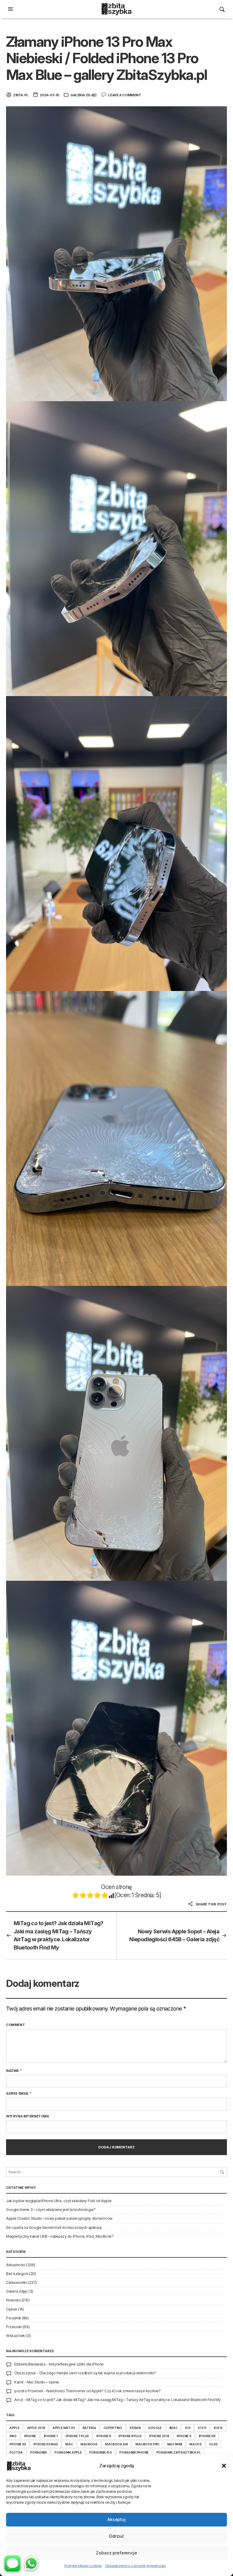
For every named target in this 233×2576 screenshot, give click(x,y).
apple (14, 2428)
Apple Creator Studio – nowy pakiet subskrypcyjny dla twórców (59, 2218)
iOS (188, 2428)
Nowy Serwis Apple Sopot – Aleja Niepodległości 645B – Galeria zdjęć (174, 1935)
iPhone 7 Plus (77, 2436)
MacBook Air (116, 2444)
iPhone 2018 (159, 2436)
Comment (15, 2025)
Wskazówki (16, 2336)
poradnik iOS (101, 2452)
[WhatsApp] (31, 2564)
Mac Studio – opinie (43, 2382)
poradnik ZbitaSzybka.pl (179, 2452)
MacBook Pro (147, 2444)
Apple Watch (64, 2428)
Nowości (13, 2300)
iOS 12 (218, 2428)
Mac (69, 2444)
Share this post (211, 1904)
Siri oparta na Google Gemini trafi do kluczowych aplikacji (54, 2228)
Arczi (19, 2400)
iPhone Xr (207, 2436)
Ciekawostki (16, 2282)
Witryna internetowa (28, 2116)
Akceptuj (116, 2519)
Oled (213, 2444)
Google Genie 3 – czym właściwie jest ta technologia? (51, 2210)
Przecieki (14, 2327)
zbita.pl (21, 95)
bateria (89, 2428)
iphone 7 (51, 2436)
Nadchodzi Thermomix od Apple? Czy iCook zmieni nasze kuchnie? (104, 2391)
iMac (174, 2428)
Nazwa (14, 2071)
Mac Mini (175, 2444)
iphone (30, 2436)
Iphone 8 (103, 2436)
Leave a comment (125, 95)
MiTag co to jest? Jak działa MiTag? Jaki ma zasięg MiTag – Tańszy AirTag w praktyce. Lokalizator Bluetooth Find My (59, 1935)
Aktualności (16, 2265)
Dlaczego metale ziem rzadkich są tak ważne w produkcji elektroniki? (98, 2373)
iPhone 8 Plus (130, 2436)
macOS (195, 2444)
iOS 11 (202, 2428)
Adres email (19, 2093)
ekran (135, 2428)
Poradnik (14, 2318)
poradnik (38, 2452)
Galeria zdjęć (84, 95)
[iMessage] (12, 2564)
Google (155, 2428)
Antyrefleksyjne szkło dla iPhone (76, 2364)
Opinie (12, 2309)
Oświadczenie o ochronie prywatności (135, 2566)
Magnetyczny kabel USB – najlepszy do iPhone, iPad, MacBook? (60, 2236)
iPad (13, 2436)
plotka (16, 2452)
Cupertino (113, 2428)
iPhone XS (18, 2444)
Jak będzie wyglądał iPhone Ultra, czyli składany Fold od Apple (59, 2201)
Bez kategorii (17, 2274)
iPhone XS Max (46, 2444)
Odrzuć (116, 2536)
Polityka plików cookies (83, 2566)
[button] (224, 2466)
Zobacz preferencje (116, 2553)
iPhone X (184, 2436)
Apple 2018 (36, 2428)
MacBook (89, 2444)
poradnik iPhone (134, 2452)
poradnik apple (68, 2452)
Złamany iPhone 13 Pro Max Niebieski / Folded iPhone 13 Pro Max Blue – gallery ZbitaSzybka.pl (106, 58)
